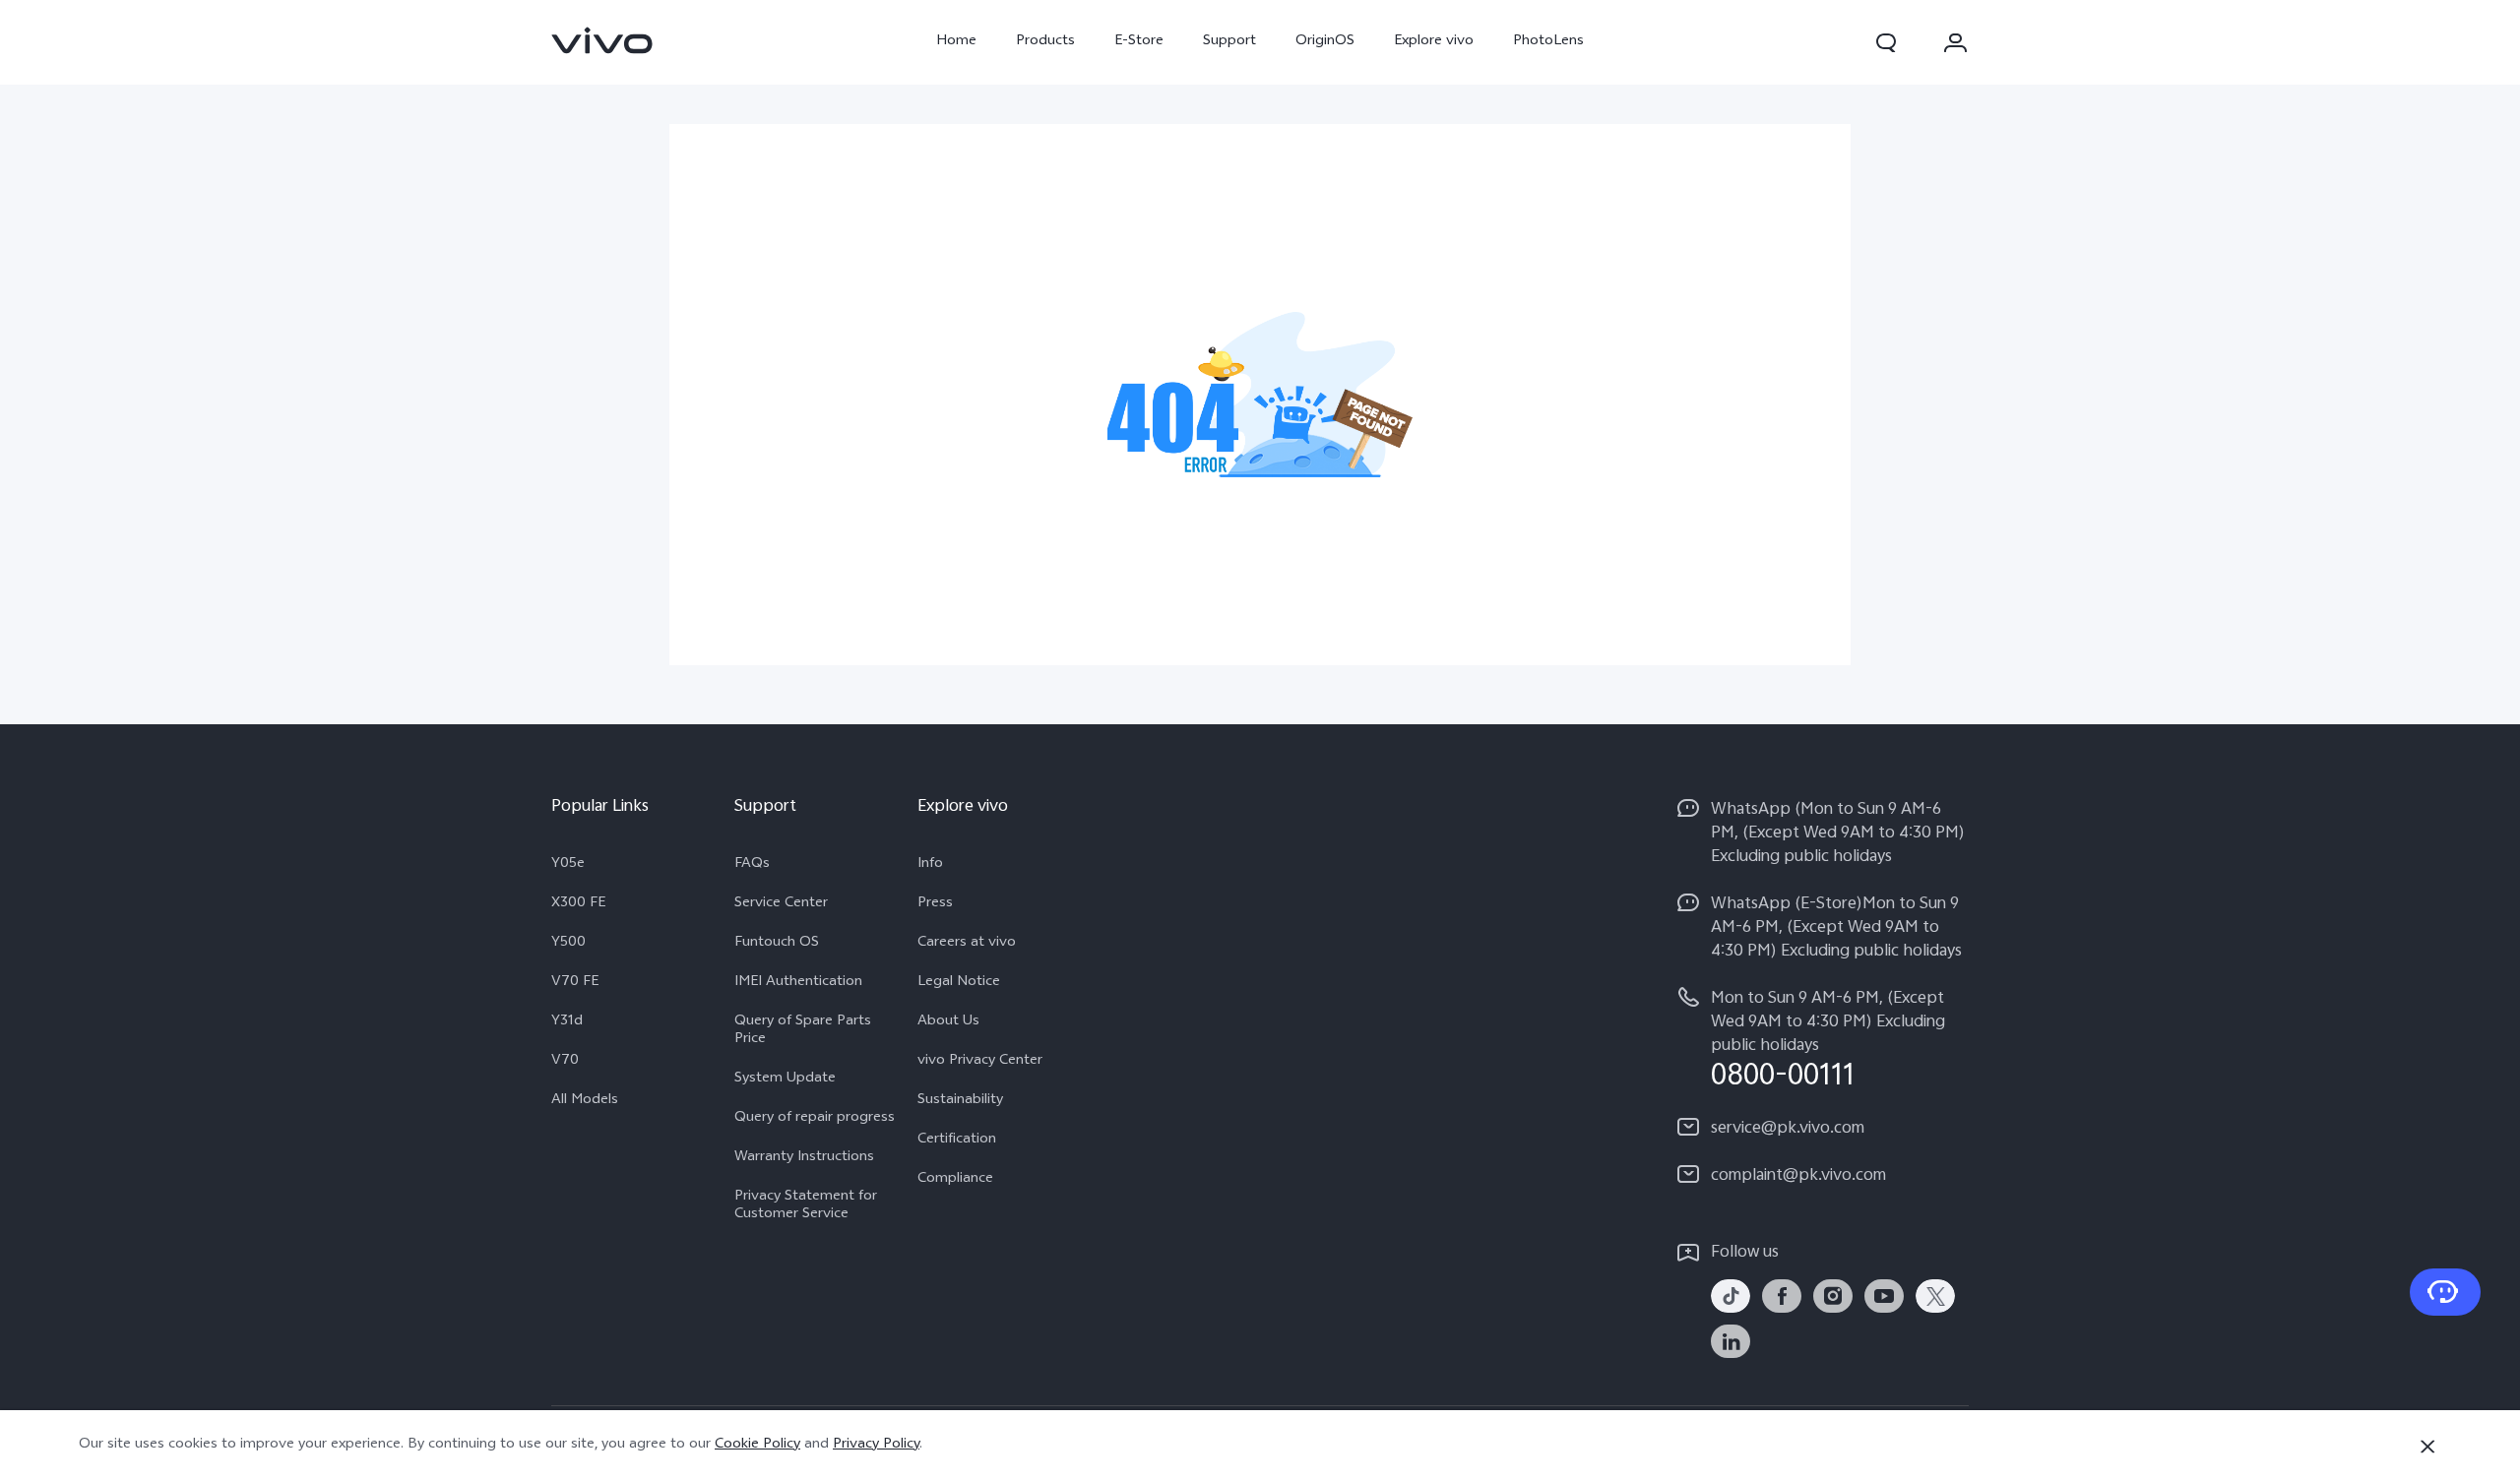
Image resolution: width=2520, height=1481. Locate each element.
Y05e (568, 865)
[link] (602, 40)
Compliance (955, 1180)
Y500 (568, 944)
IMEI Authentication (798, 983)
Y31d (567, 1022)
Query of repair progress (815, 1119)
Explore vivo (1434, 42)
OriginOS (1325, 42)
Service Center (781, 904)
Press (935, 904)
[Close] (2427, 1447)
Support (1229, 42)
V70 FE (575, 983)
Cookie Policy (757, 1445)
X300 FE (578, 904)
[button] (1886, 42)
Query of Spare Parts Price (803, 1031)
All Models (585, 1101)
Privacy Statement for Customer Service (806, 1206)
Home (956, 42)
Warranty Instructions (804, 1158)
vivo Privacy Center (980, 1062)
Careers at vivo (967, 944)
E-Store (1139, 42)
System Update (785, 1080)
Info (930, 865)
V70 (565, 1062)
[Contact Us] (2445, 1292)
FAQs (752, 865)
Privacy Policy (876, 1445)
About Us (948, 1022)
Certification (957, 1141)
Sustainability (960, 1101)
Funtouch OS (777, 944)
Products (1045, 42)
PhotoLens (1548, 42)
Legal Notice (959, 983)
